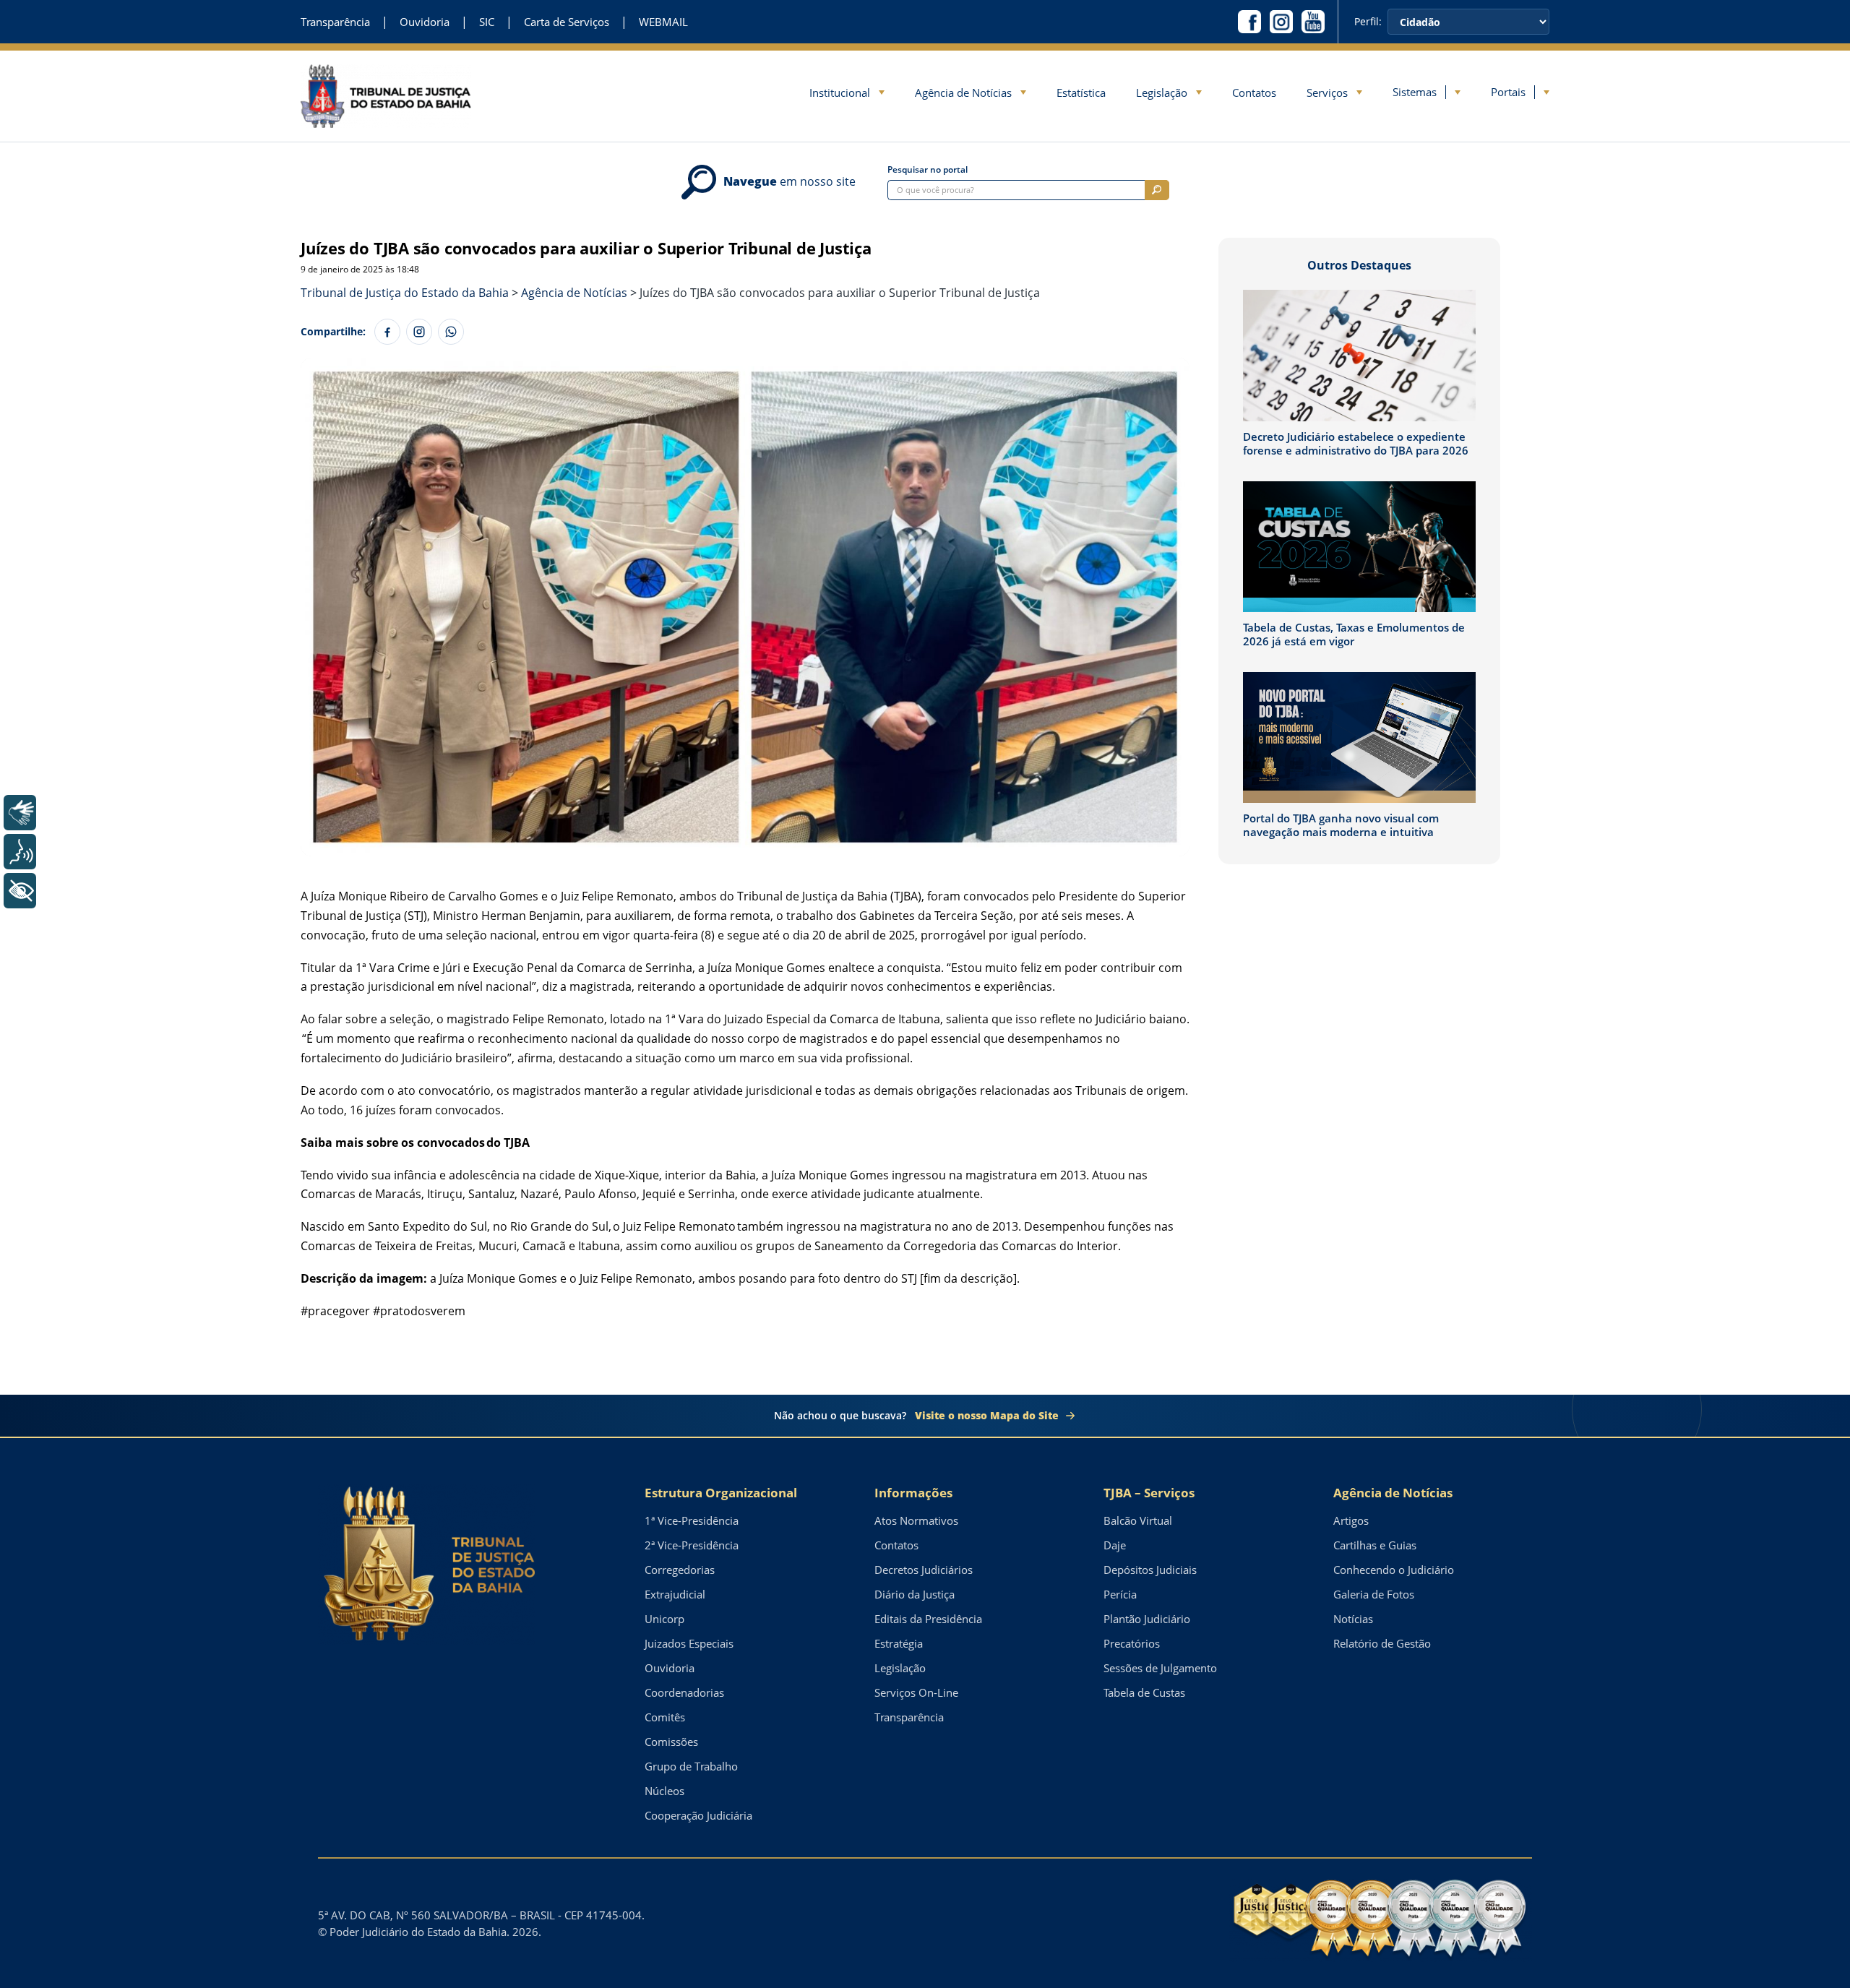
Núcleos (664, 1791)
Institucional (840, 92)
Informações (913, 1493)
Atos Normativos (916, 1520)
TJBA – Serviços (1149, 1493)
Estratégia (899, 1643)
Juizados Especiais (689, 1643)
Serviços (1327, 92)
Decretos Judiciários (924, 1570)
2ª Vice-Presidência (692, 1545)
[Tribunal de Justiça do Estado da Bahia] (386, 96)
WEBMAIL (663, 22)
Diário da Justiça (915, 1594)
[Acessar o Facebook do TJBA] (1249, 22)
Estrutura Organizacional (721, 1493)
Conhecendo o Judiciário (1394, 1570)
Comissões (671, 1742)
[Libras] (20, 813)
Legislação (1162, 92)
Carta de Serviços (567, 22)
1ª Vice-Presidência (692, 1520)
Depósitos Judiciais (1150, 1570)
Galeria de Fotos (1374, 1594)
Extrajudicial (675, 1594)
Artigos (1351, 1520)
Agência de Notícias (963, 92)
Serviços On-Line (916, 1692)
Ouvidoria (425, 22)
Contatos (1254, 92)
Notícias (1353, 1619)
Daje (1115, 1545)
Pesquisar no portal (928, 170)
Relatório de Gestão (1382, 1643)
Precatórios (1132, 1643)
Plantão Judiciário (1147, 1619)
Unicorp (664, 1619)
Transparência (335, 22)
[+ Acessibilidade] (20, 891)
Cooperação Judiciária (698, 1815)
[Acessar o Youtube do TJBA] (1313, 22)
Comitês (665, 1717)
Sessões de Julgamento (1160, 1668)
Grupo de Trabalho (691, 1766)
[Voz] (20, 852)
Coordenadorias (684, 1692)
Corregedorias (680, 1570)
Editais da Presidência (928, 1619)
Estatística (1081, 92)
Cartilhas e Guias (1375, 1545)
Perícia (1120, 1594)
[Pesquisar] (1157, 190)
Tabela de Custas (1144, 1692)
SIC (487, 22)
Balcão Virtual (1138, 1520)
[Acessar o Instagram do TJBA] (1281, 22)
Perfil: (1368, 22)
